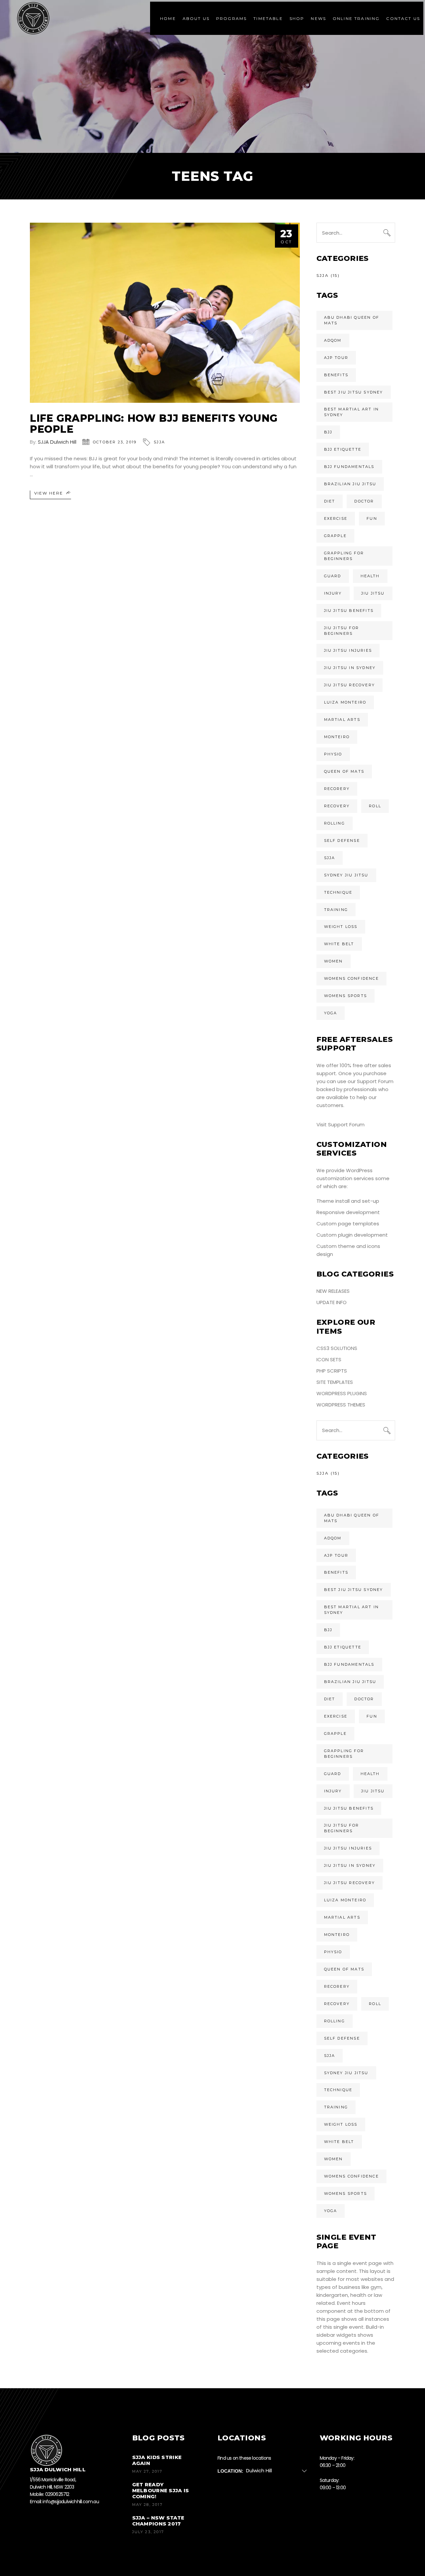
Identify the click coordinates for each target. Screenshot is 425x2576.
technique (338, 892)
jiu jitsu (373, 593)
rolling (335, 823)
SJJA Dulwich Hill (57, 442)
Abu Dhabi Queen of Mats (352, 320)
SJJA (159, 442)
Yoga (331, 1013)
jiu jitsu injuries (348, 650)
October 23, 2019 (115, 442)
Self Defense (342, 840)
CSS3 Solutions (337, 1348)
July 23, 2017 (148, 2532)
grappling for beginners (344, 556)
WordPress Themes (341, 1405)
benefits (336, 375)
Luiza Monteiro (345, 702)
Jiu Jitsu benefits (349, 611)
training (336, 910)
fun (372, 518)
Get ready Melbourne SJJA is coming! (161, 2490)
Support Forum (375, 1081)
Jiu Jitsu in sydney (350, 668)
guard (333, 576)
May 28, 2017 (147, 2505)
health (370, 576)
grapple (335, 536)
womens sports (346, 996)
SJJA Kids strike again (157, 2460)
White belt (339, 944)
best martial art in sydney (352, 412)
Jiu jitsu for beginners (342, 631)
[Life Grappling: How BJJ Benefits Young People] (165, 313)
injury (333, 593)
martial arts (342, 720)
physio (333, 754)
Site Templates (335, 1382)
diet (330, 501)
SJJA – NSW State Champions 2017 (158, 2521)
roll (375, 806)
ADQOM (333, 340)
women (334, 961)
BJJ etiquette (343, 449)
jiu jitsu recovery (350, 685)
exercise (336, 518)
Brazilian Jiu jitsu (350, 484)
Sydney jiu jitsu (346, 875)
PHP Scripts (332, 1371)
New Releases (333, 1291)
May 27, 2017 (147, 2471)
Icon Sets (329, 1359)
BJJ (328, 432)
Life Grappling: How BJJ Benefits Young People (154, 424)
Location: (230, 2471)
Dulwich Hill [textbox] (259, 2470)
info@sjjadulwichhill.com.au (71, 2501)
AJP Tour (336, 358)
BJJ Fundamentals (349, 467)
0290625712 (57, 2494)
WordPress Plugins (342, 1393)
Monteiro (337, 737)
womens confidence (351, 978)
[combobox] (279, 2471)
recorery (337, 789)
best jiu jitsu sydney (354, 392)
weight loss (341, 927)
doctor (364, 501)
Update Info (332, 1302)
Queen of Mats (344, 771)
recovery (337, 806)
